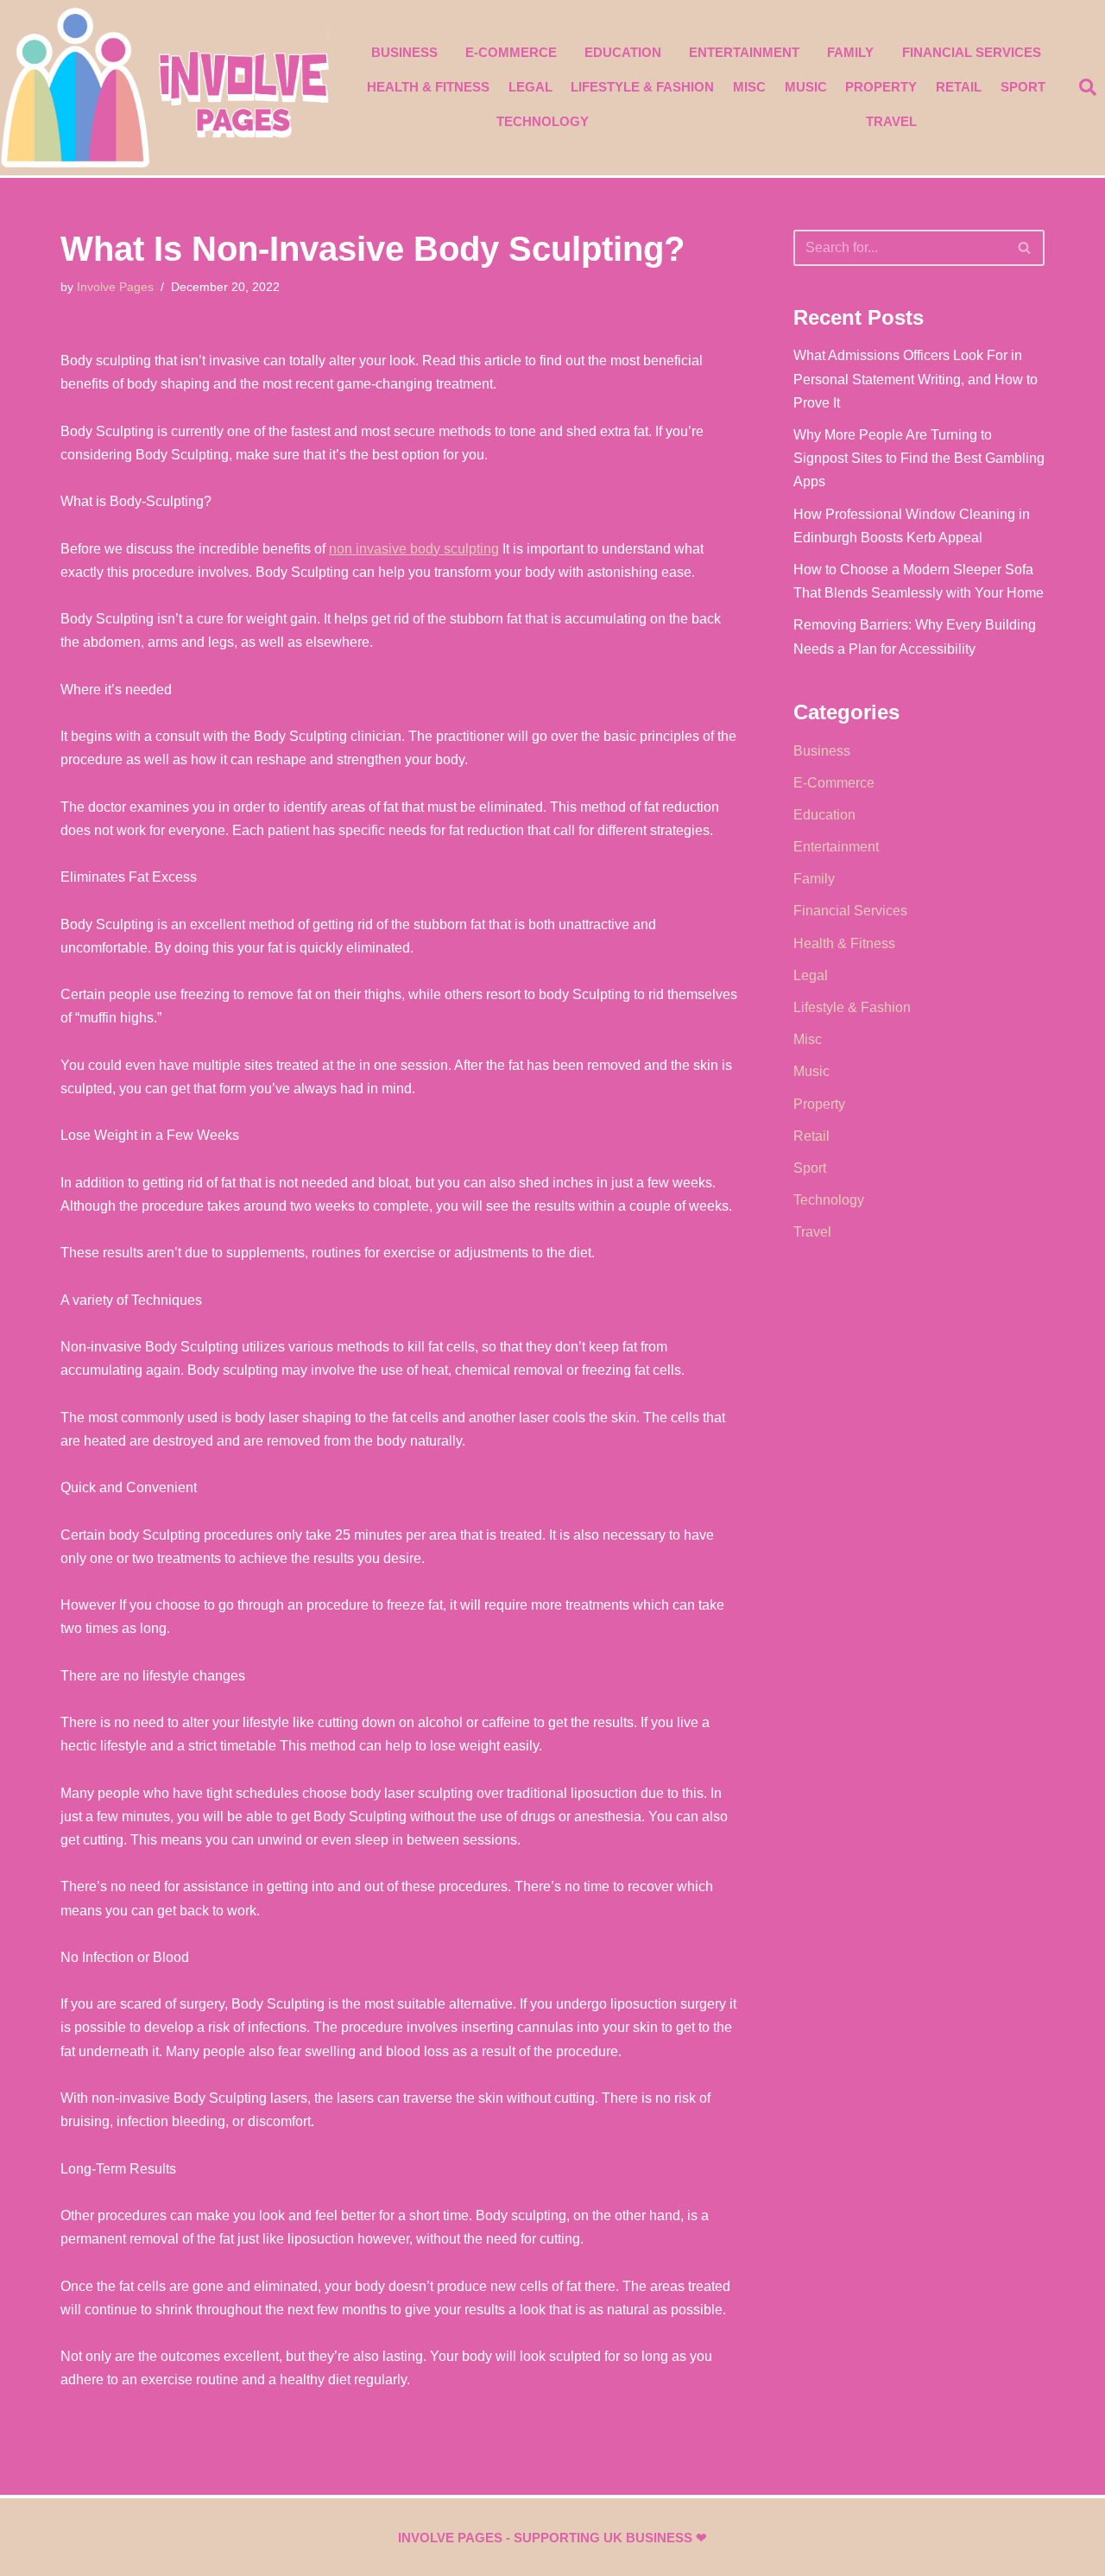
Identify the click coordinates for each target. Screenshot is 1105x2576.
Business (404, 52)
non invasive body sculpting (414, 549)
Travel (891, 121)
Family (850, 52)
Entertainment (744, 52)
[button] (1088, 87)
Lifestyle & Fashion (642, 87)
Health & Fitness (428, 87)
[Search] (1025, 248)
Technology (543, 121)
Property (881, 87)
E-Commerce (511, 52)
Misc (749, 87)
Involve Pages (115, 287)
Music (806, 87)
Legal (530, 87)
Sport (1023, 87)
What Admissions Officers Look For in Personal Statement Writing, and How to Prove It (916, 379)
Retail (959, 87)
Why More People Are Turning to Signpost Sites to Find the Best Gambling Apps (919, 458)
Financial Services (972, 52)
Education (623, 52)
